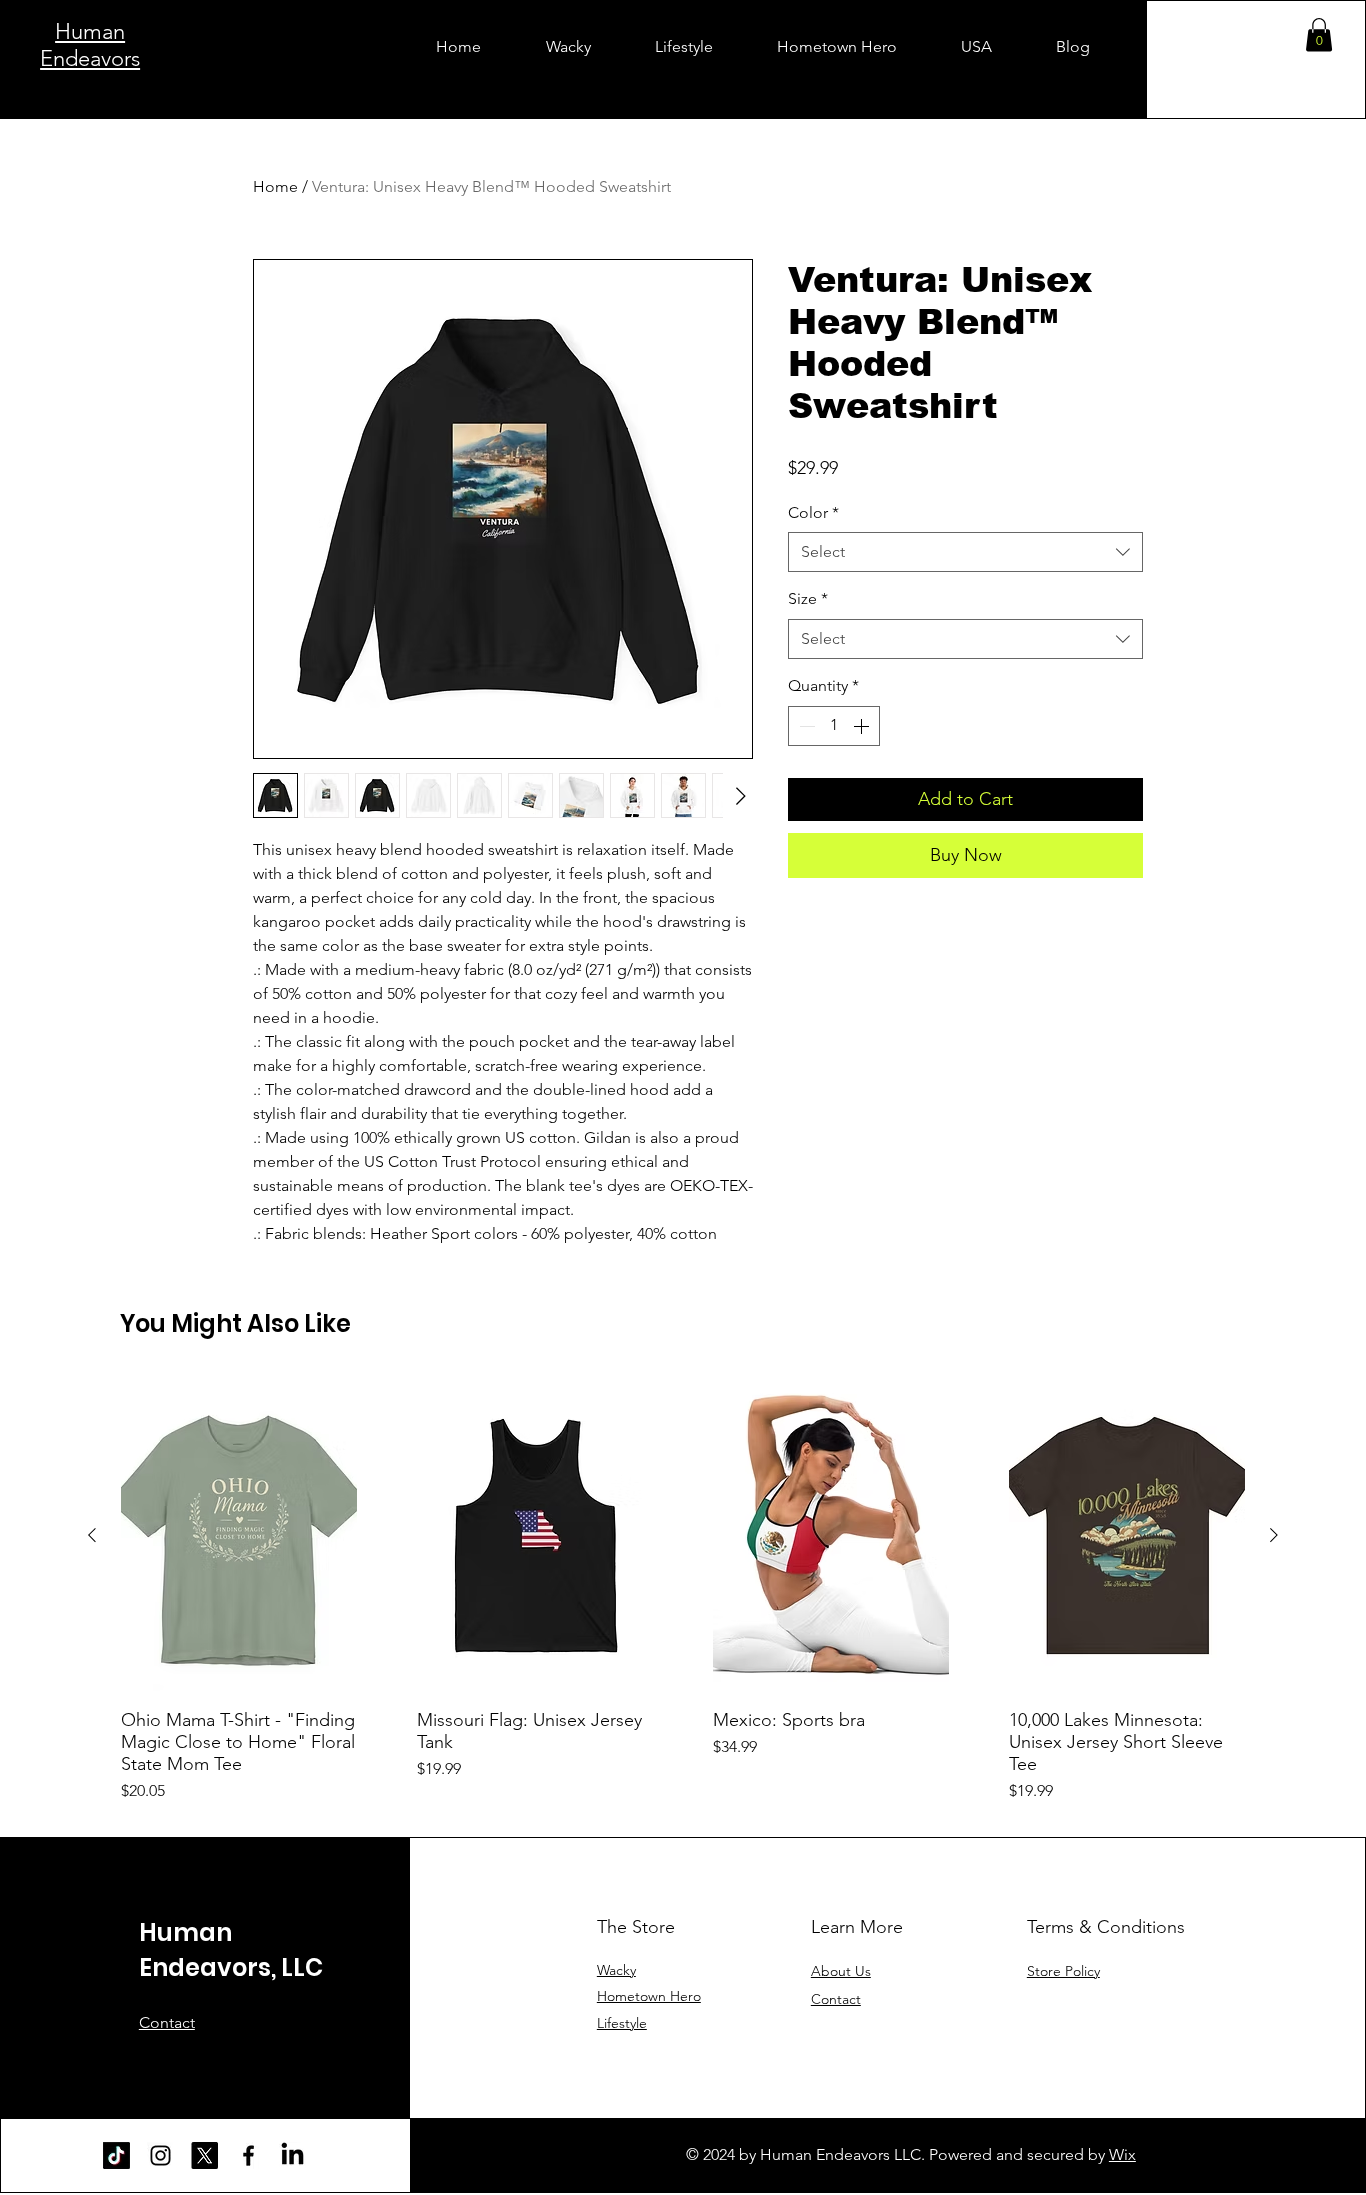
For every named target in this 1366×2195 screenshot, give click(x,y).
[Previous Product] (92, 1535)
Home (275, 186)
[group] (683, 1590)
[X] (204, 2155)
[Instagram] (160, 2155)
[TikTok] (116, 2155)
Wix (1122, 2154)
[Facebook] (248, 2155)
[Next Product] (1274, 1535)
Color (813, 512)
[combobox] (965, 552)
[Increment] (863, 726)
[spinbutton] (834, 726)
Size (808, 598)
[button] (1319, 34)
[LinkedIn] (292, 2155)
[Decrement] (805, 726)
